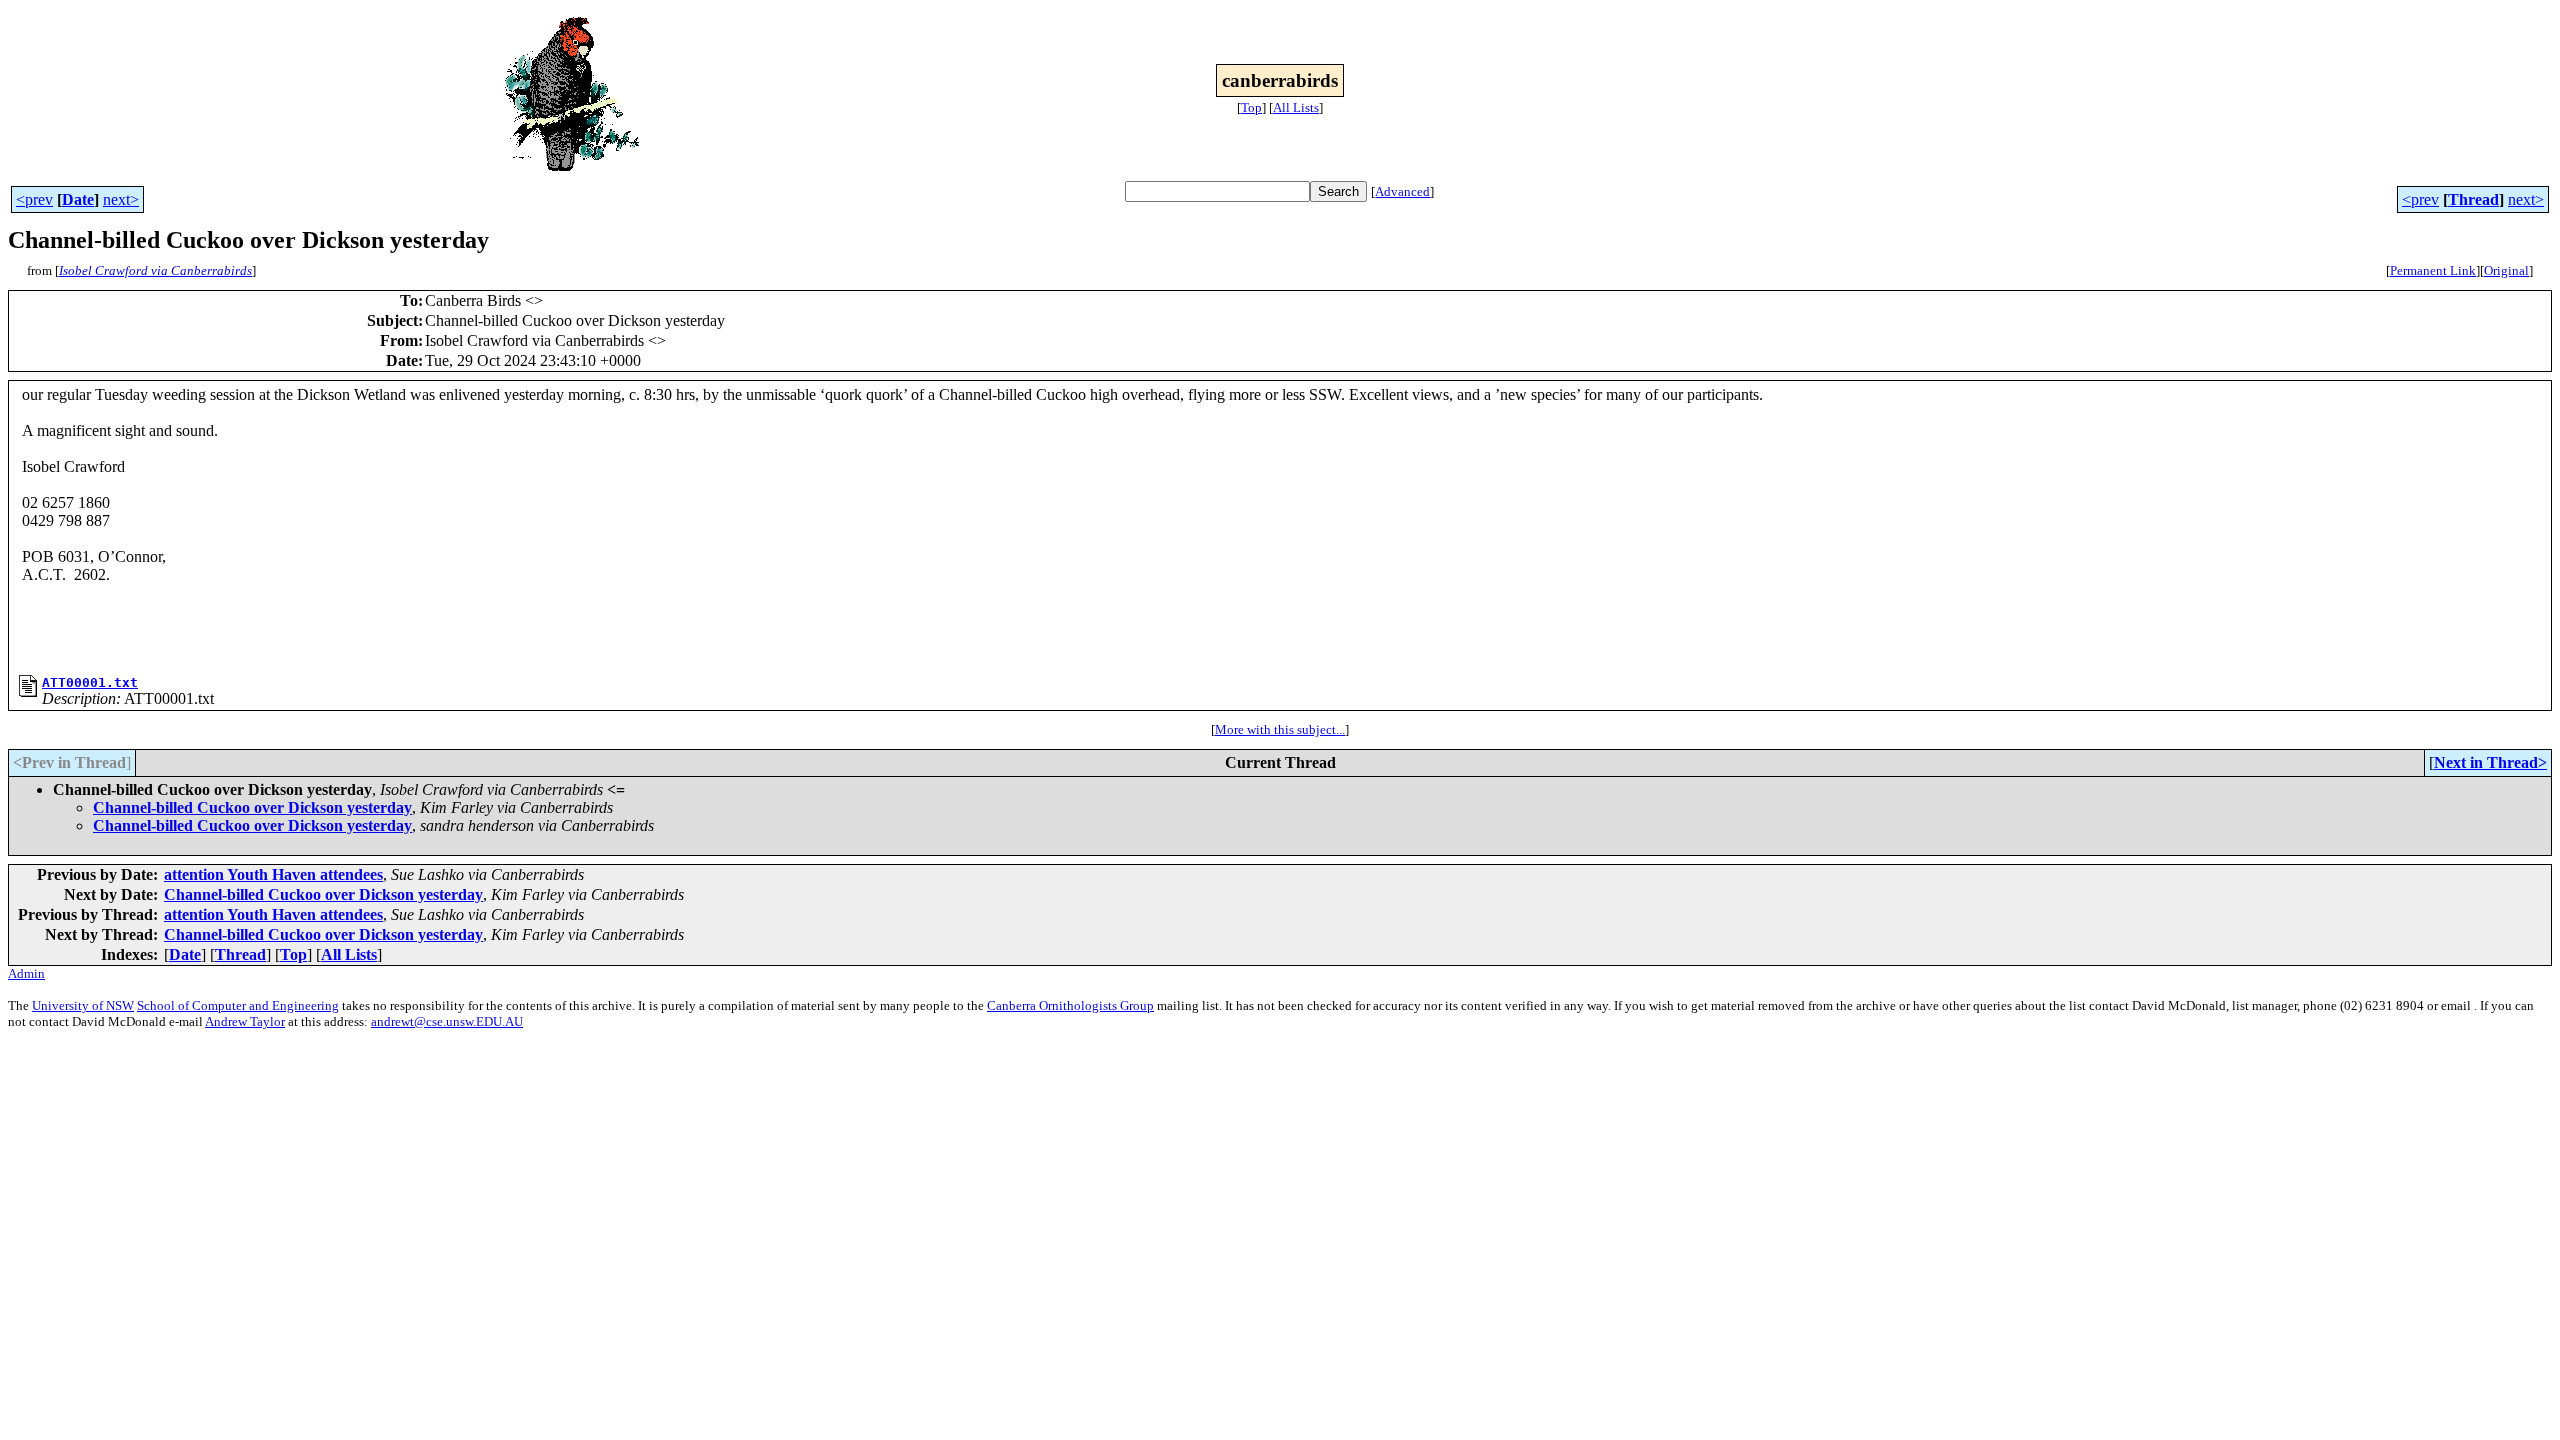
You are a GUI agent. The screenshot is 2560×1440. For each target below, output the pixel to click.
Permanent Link (2433, 270)
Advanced (1402, 191)
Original (2506, 270)
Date (78, 199)
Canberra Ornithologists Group (1070, 1005)
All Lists (1296, 107)
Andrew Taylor (245, 1021)
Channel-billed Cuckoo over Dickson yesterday (252, 807)
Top (1251, 107)
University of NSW (83, 1005)
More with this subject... (1280, 729)
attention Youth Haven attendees (273, 874)
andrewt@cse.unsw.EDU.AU (447, 1021)
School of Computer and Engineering (238, 1005)
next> (121, 199)
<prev (34, 199)
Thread (2473, 199)
